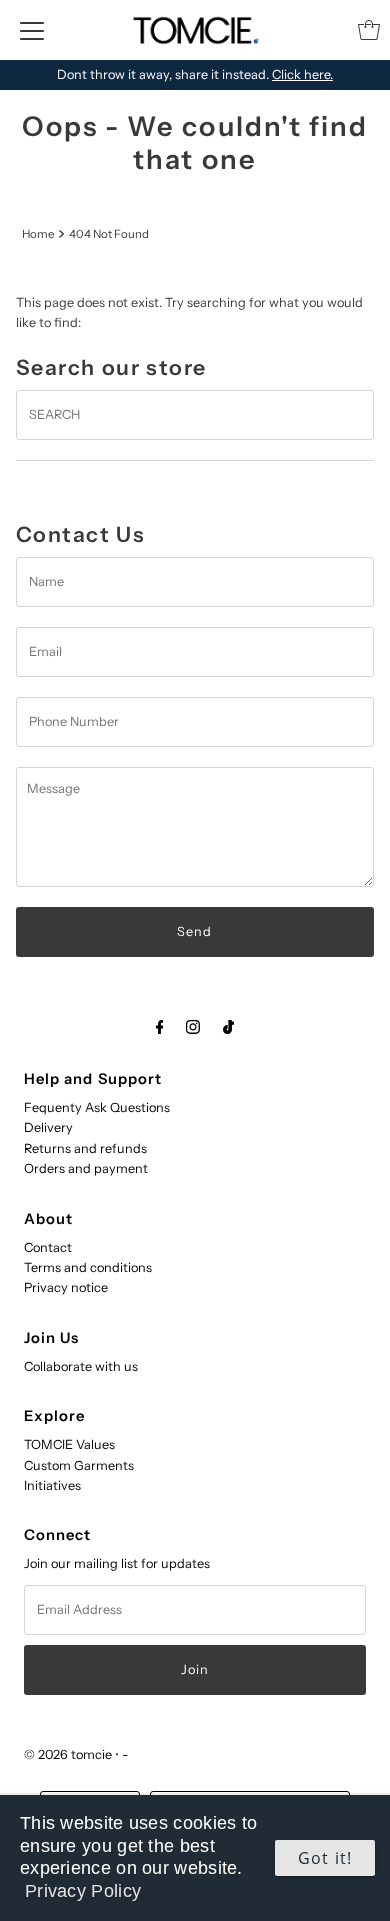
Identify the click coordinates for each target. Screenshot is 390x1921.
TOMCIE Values (69, 1444)
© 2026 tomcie (68, 1754)
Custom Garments (79, 1465)
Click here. (302, 74)
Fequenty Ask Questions (97, 1107)
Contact (48, 1247)
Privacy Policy (83, 1891)
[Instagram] (193, 1027)
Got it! (325, 1858)
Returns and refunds (85, 1148)
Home (38, 234)
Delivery (48, 1127)
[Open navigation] (32, 30)
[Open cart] (369, 30)
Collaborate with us (81, 1366)
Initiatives (52, 1485)
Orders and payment (86, 1168)
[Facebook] (160, 1027)
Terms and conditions (88, 1267)
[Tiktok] (228, 1027)
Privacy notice (66, 1287)
